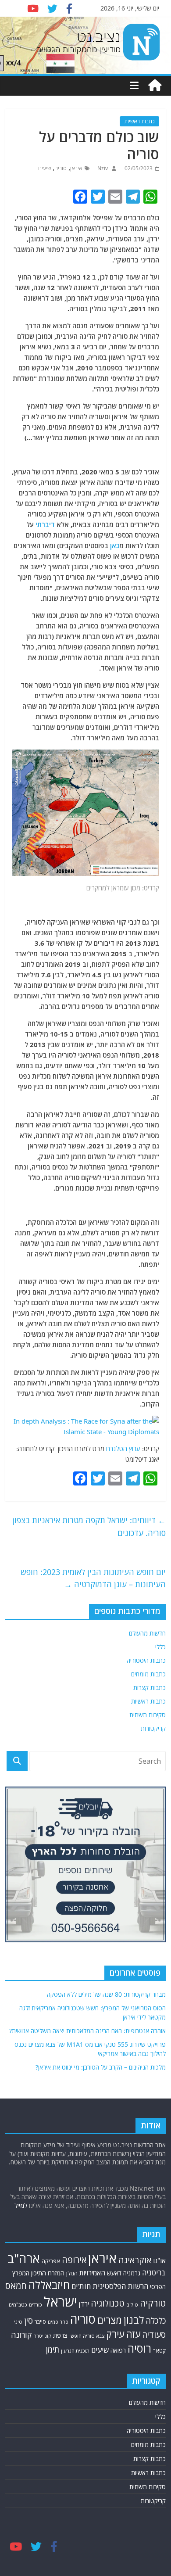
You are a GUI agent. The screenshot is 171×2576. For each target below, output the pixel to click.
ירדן (84, 2304)
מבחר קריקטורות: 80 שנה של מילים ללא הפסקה (106, 1994)
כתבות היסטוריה (146, 1660)
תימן (53, 2349)
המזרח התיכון (48, 2273)
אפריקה (51, 2261)
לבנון (134, 2320)
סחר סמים (58, 2322)
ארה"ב (24, 2258)
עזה (133, 2334)
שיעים (45, 168)
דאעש (114, 2273)
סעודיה (154, 2335)
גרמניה (132, 2273)
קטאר (159, 2351)
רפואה (118, 2350)
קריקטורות (153, 1728)
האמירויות (92, 2273)
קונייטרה (42, 2336)
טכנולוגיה (108, 2303)
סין (28, 2320)
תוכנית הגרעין (75, 2351)
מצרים (110, 2320)
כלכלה (156, 2321)
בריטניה (154, 2273)
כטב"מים (18, 2305)
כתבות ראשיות (139, 121)
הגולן (72, 2273)
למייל (21, 2205)
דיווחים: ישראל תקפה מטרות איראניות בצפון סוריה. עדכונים (89, 1527)
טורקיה (153, 2303)
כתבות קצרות (150, 1688)
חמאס (16, 2286)
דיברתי (45, 524)
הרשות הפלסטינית (120, 2286)
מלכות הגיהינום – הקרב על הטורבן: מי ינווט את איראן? (101, 2067)
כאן (115, 545)
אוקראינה (135, 2260)
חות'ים (81, 2286)
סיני (18, 2322)
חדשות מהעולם (147, 1633)
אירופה (74, 2260)
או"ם (159, 2260)
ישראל (61, 2302)
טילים (132, 2305)
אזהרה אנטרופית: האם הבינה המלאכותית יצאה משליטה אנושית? (87, 2031)
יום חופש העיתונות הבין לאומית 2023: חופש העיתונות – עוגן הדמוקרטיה (93, 1578)
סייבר (40, 2322)
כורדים (36, 2305)
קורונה (21, 2335)
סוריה (61, 168)
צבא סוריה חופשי (87, 2336)
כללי (160, 1647)
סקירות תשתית (148, 1715)
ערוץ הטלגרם (123, 1449)
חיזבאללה (49, 2285)
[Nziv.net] (155, 86)
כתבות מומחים (148, 1674)
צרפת (60, 2335)
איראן (76, 168)
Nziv (102, 168)
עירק (115, 2334)
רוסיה (139, 2348)
